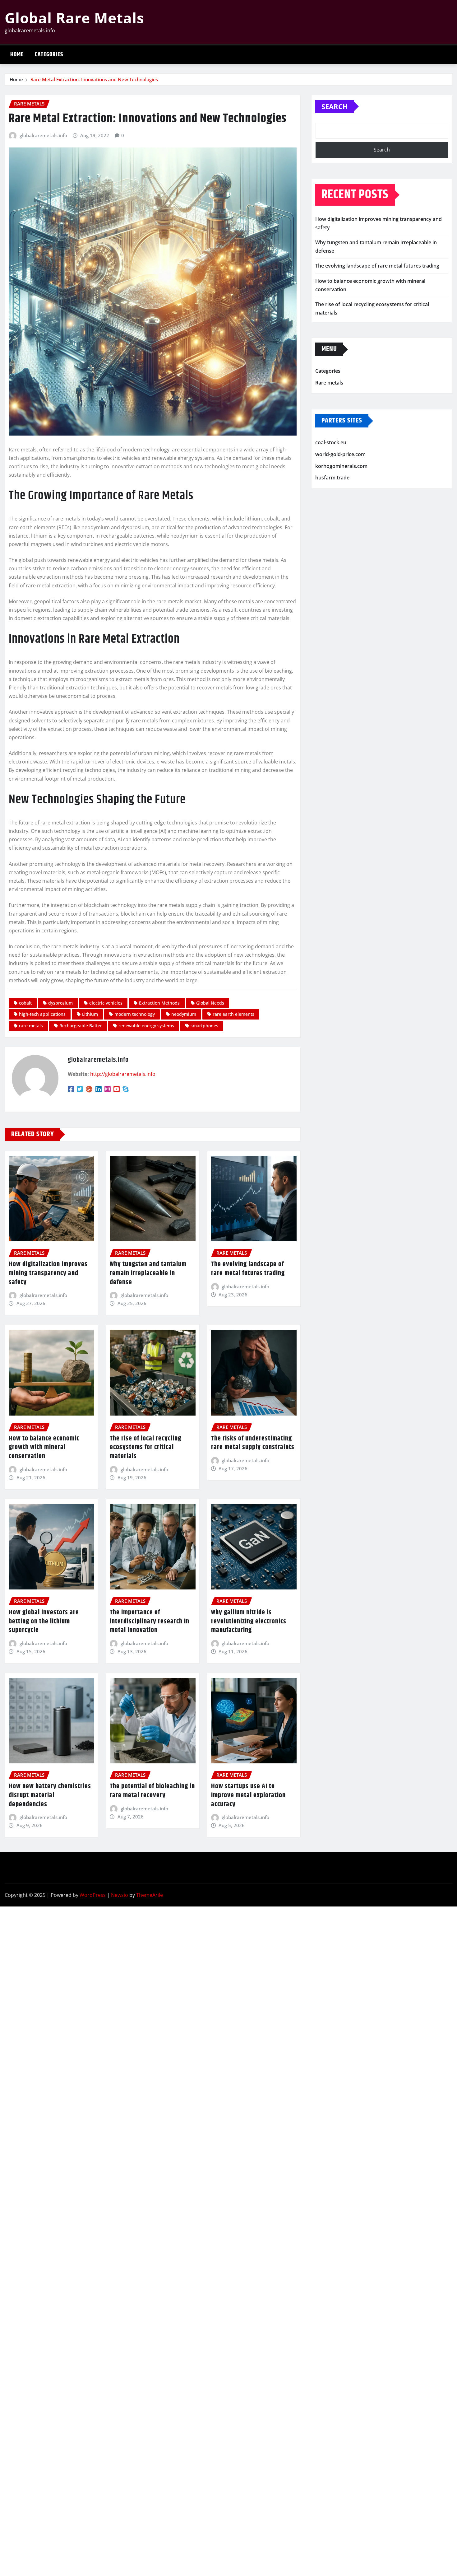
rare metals (31, 1026)
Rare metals (329, 383)
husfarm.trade (332, 478)
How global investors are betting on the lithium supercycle (44, 1621)
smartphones (204, 1026)
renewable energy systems (146, 1026)
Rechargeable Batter (81, 1026)
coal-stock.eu (331, 443)
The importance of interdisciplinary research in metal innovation (150, 1621)
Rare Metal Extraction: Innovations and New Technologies (94, 79)
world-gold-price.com (340, 454)
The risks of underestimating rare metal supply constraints (253, 1443)
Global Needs (210, 1003)
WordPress (93, 1895)
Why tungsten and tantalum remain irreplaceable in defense (148, 1273)
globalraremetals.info (43, 135)
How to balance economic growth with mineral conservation (44, 1447)
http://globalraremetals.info (123, 1074)
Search (335, 106)
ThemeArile (150, 1895)
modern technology (135, 1014)
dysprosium (60, 1003)
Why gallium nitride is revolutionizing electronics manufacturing (249, 1621)
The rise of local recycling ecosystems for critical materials (145, 1447)
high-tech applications (42, 1014)
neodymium (184, 1014)
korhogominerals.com (341, 466)
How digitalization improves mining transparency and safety (48, 1273)
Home (17, 55)
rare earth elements (233, 1014)
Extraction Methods (159, 1003)
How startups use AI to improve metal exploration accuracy (248, 1795)
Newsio (120, 1895)
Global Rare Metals (74, 18)
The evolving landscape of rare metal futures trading (248, 1269)
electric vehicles (106, 1003)
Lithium (90, 1014)
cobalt (25, 1003)
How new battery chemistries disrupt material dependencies (50, 1795)
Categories (49, 55)
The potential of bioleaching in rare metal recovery (152, 1791)
